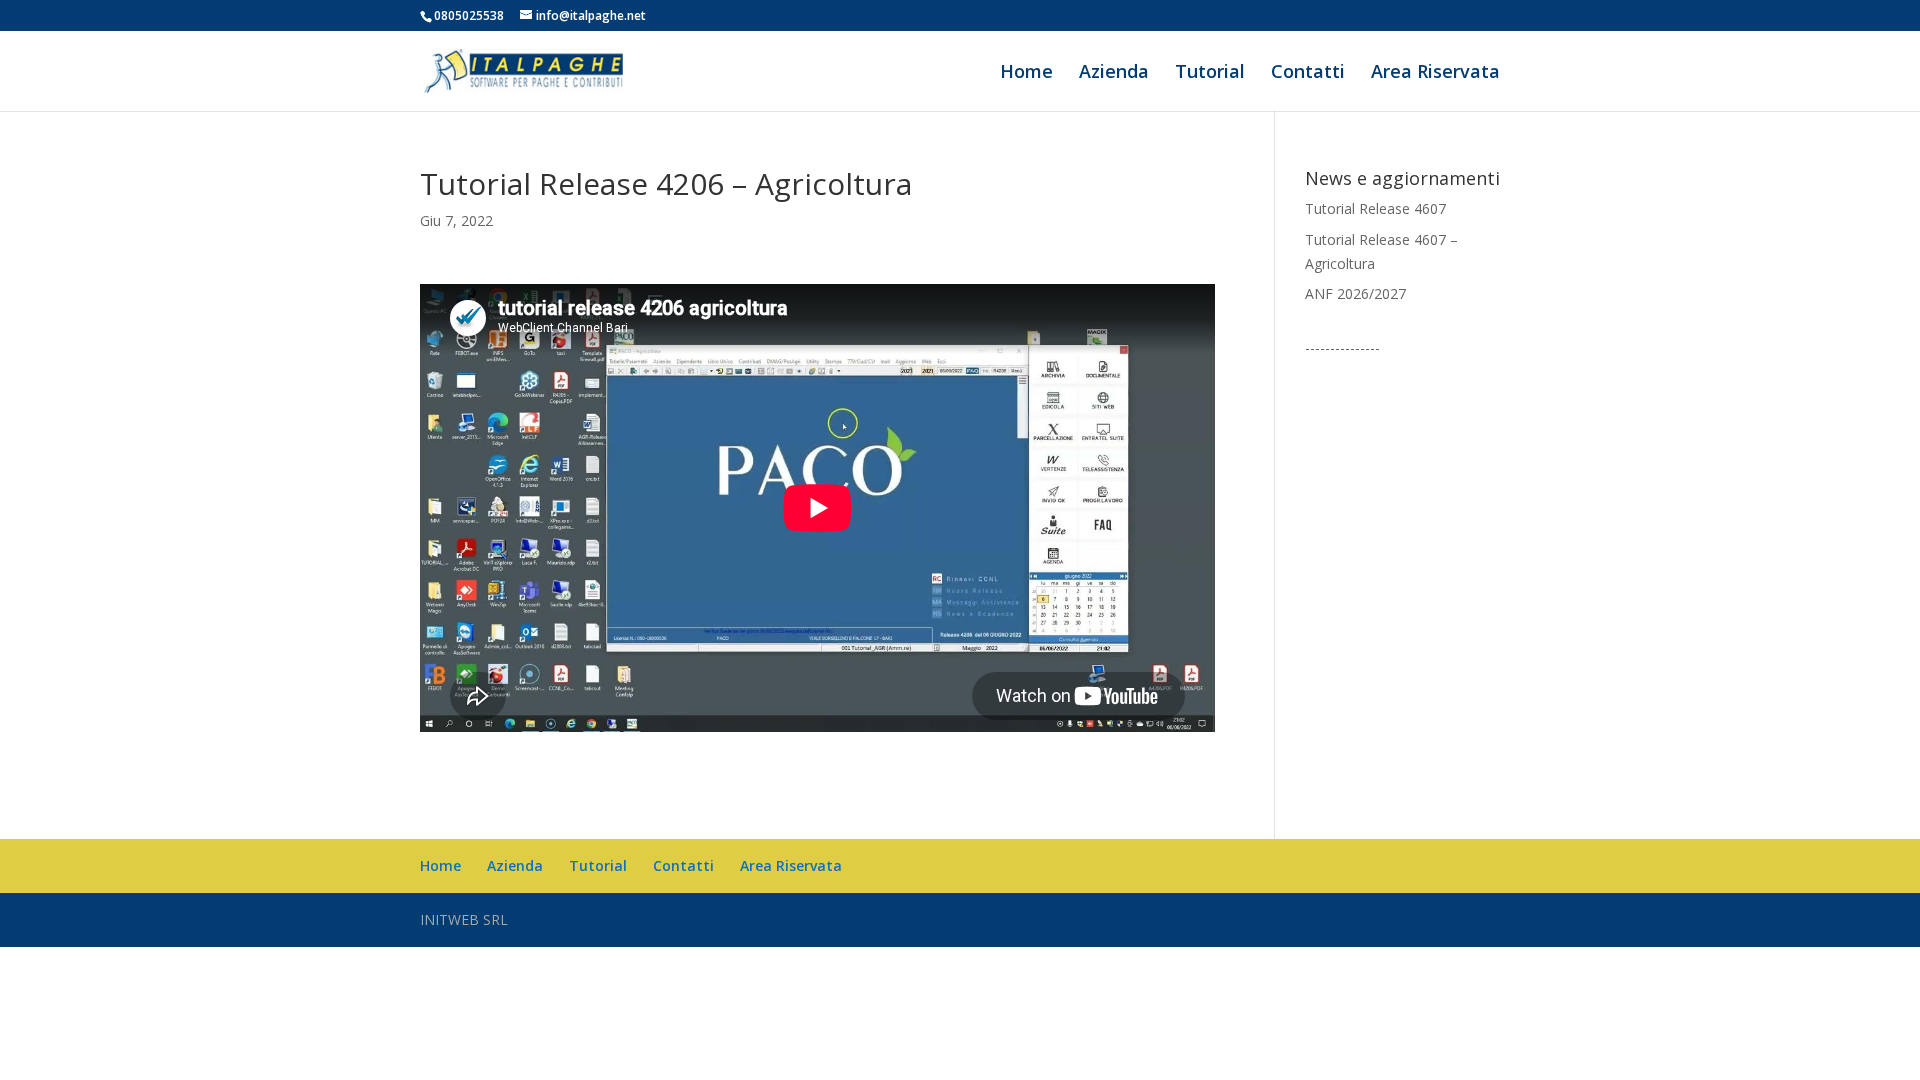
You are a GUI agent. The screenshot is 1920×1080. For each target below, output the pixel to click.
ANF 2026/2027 (1355, 293)
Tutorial (1210, 73)
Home (1026, 73)
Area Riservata (1435, 73)
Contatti (1308, 73)
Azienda (1114, 73)
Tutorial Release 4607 (1375, 208)
